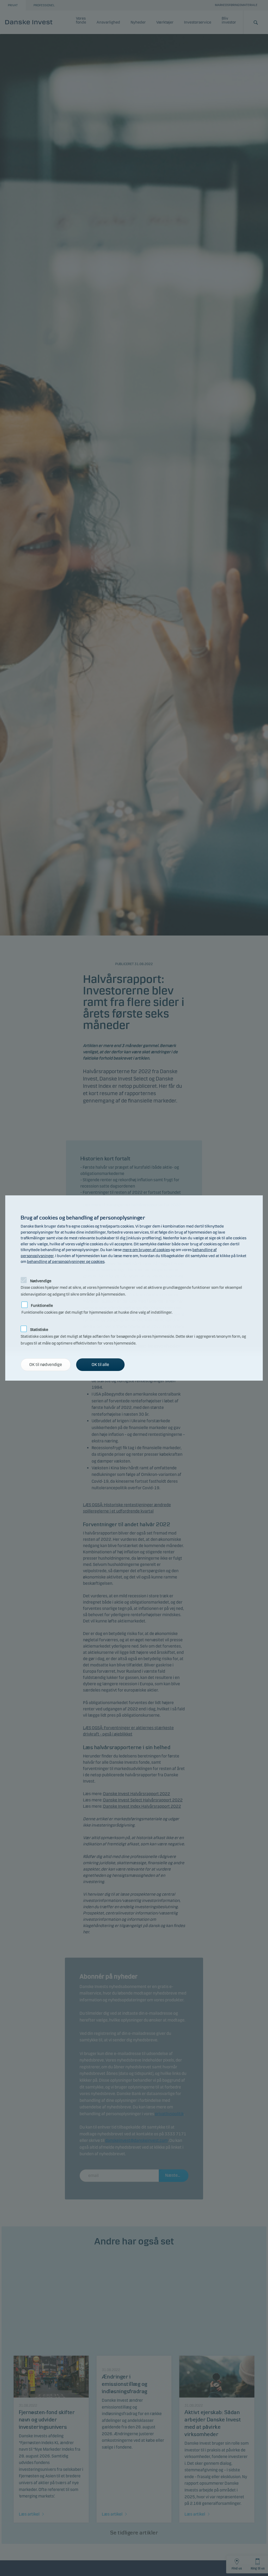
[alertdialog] (134, 1288)
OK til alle (100, 1365)
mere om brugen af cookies (146, 1250)
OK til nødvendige (46, 1365)
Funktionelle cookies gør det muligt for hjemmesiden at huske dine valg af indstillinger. (97, 1305)
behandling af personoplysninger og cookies (66, 1262)
